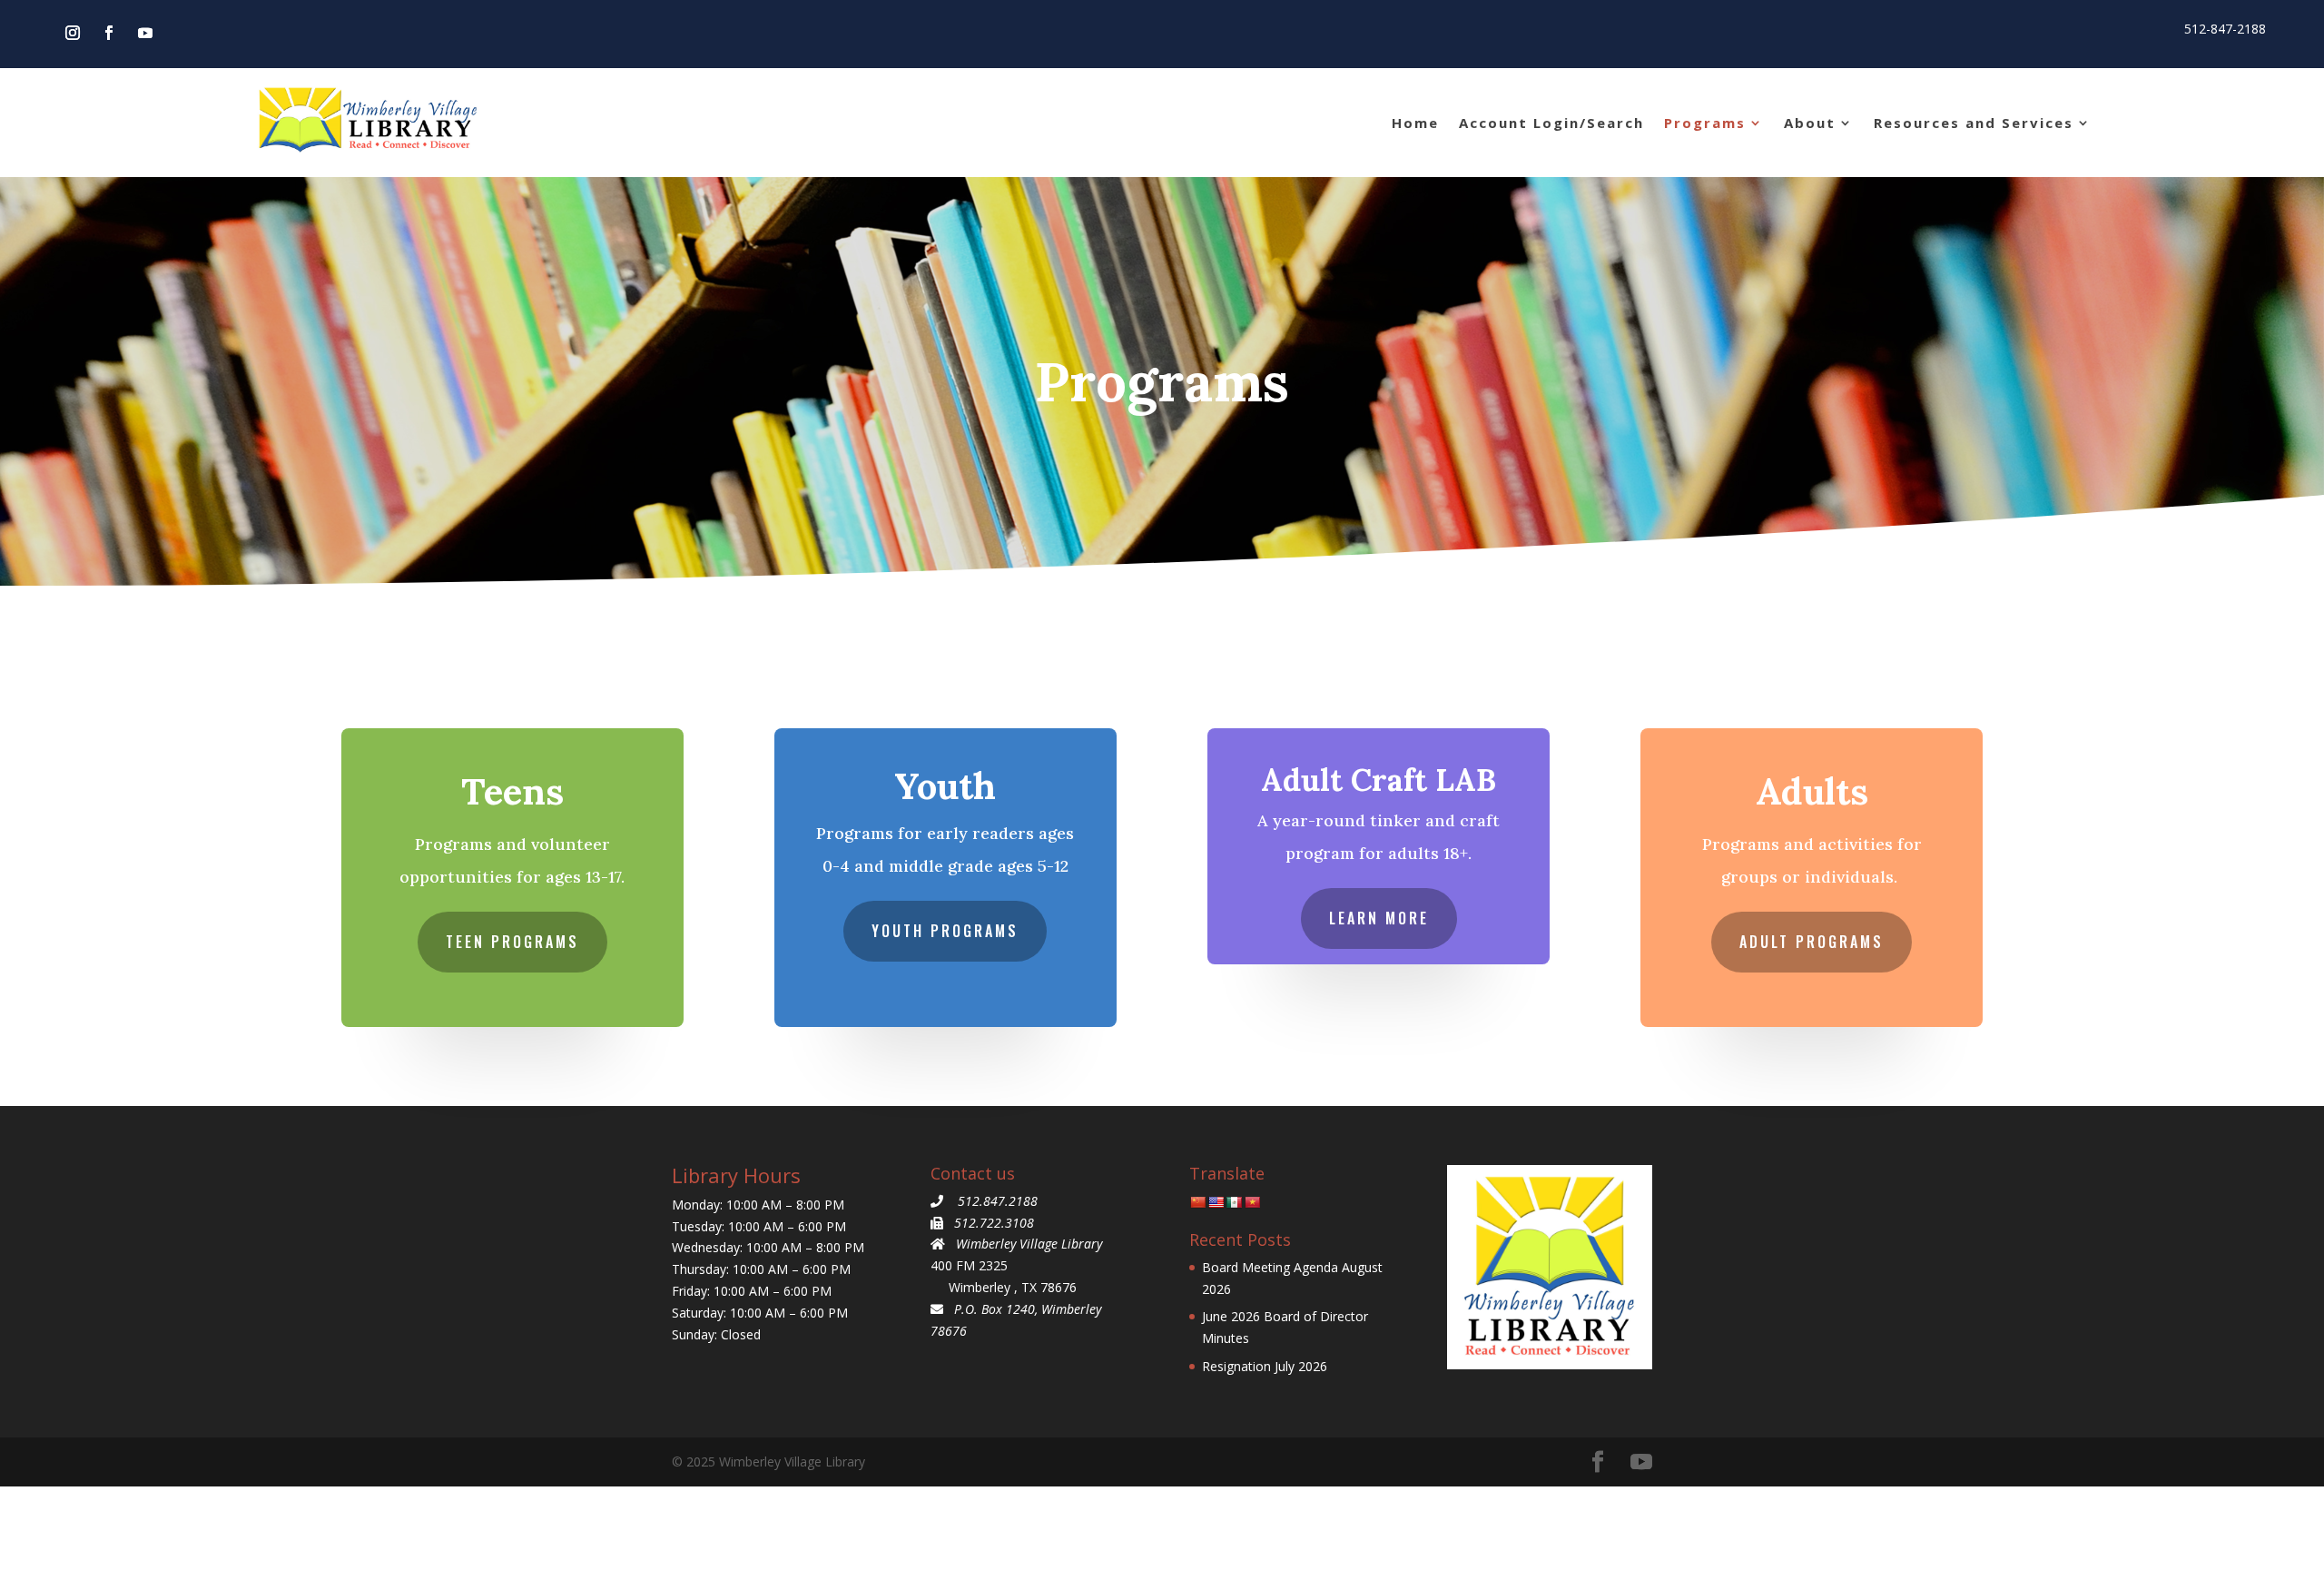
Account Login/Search (1551, 123)
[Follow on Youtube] (145, 33)
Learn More (1379, 918)
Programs (1705, 123)
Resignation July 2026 (1265, 1366)
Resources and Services (1974, 123)
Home (1415, 123)
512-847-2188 (2225, 29)
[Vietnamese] (1252, 1202)
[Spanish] (1234, 1202)
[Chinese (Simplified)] (1197, 1202)
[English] (1216, 1202)
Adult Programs (1812, 942)
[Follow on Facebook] (109, 33)
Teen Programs (512, 942)
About (1810, 123)
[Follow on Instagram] (73, 33)
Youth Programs (945, 931)
